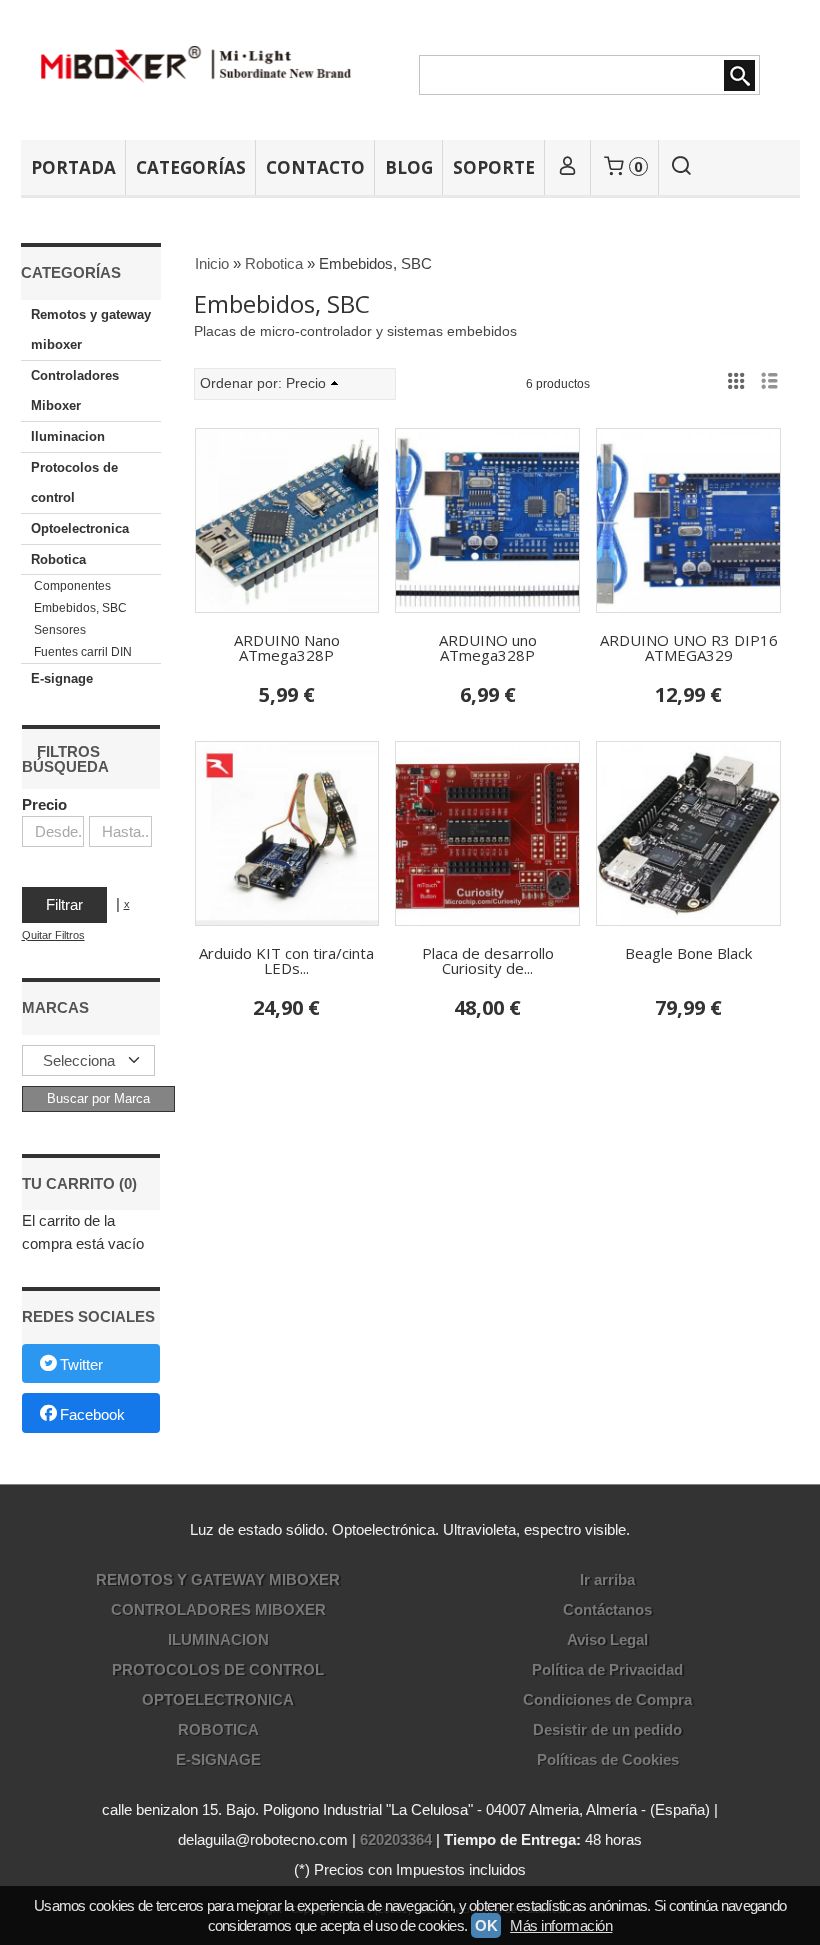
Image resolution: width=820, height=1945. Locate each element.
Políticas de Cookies (608, 1759)
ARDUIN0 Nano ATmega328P (287, 647)
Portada (73, 167)
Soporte (494, 167)
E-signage (62, 678)
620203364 (396, 1839)
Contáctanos (607, 1609)
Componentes (72, 586)
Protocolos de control (74, 482)
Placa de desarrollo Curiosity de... (488, 960)
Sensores (60, 630)
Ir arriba (607, 1579)
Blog (409, 167)
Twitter (81, 1364)
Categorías (191, 167)
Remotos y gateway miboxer (91, 329)
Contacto (315, 167)
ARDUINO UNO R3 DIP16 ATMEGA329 (689, 647)
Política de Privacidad (607, 1669)
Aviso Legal (607, 1639)
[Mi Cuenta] (568, 167)
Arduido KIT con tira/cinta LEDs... (286, 960)
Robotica (58, 559)
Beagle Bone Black (688, 953)
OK (486, 1925)
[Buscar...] (681, 167)
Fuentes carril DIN (83, 652)
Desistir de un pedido (607, 1729)
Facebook (92, 1414)
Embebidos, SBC (80, 608)
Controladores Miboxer (75, 390)
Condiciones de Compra (607, 1699)
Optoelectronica (80, 528)
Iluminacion (68, 436)
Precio (44, 804)
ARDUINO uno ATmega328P (488, 647)
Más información (561, 1925)
